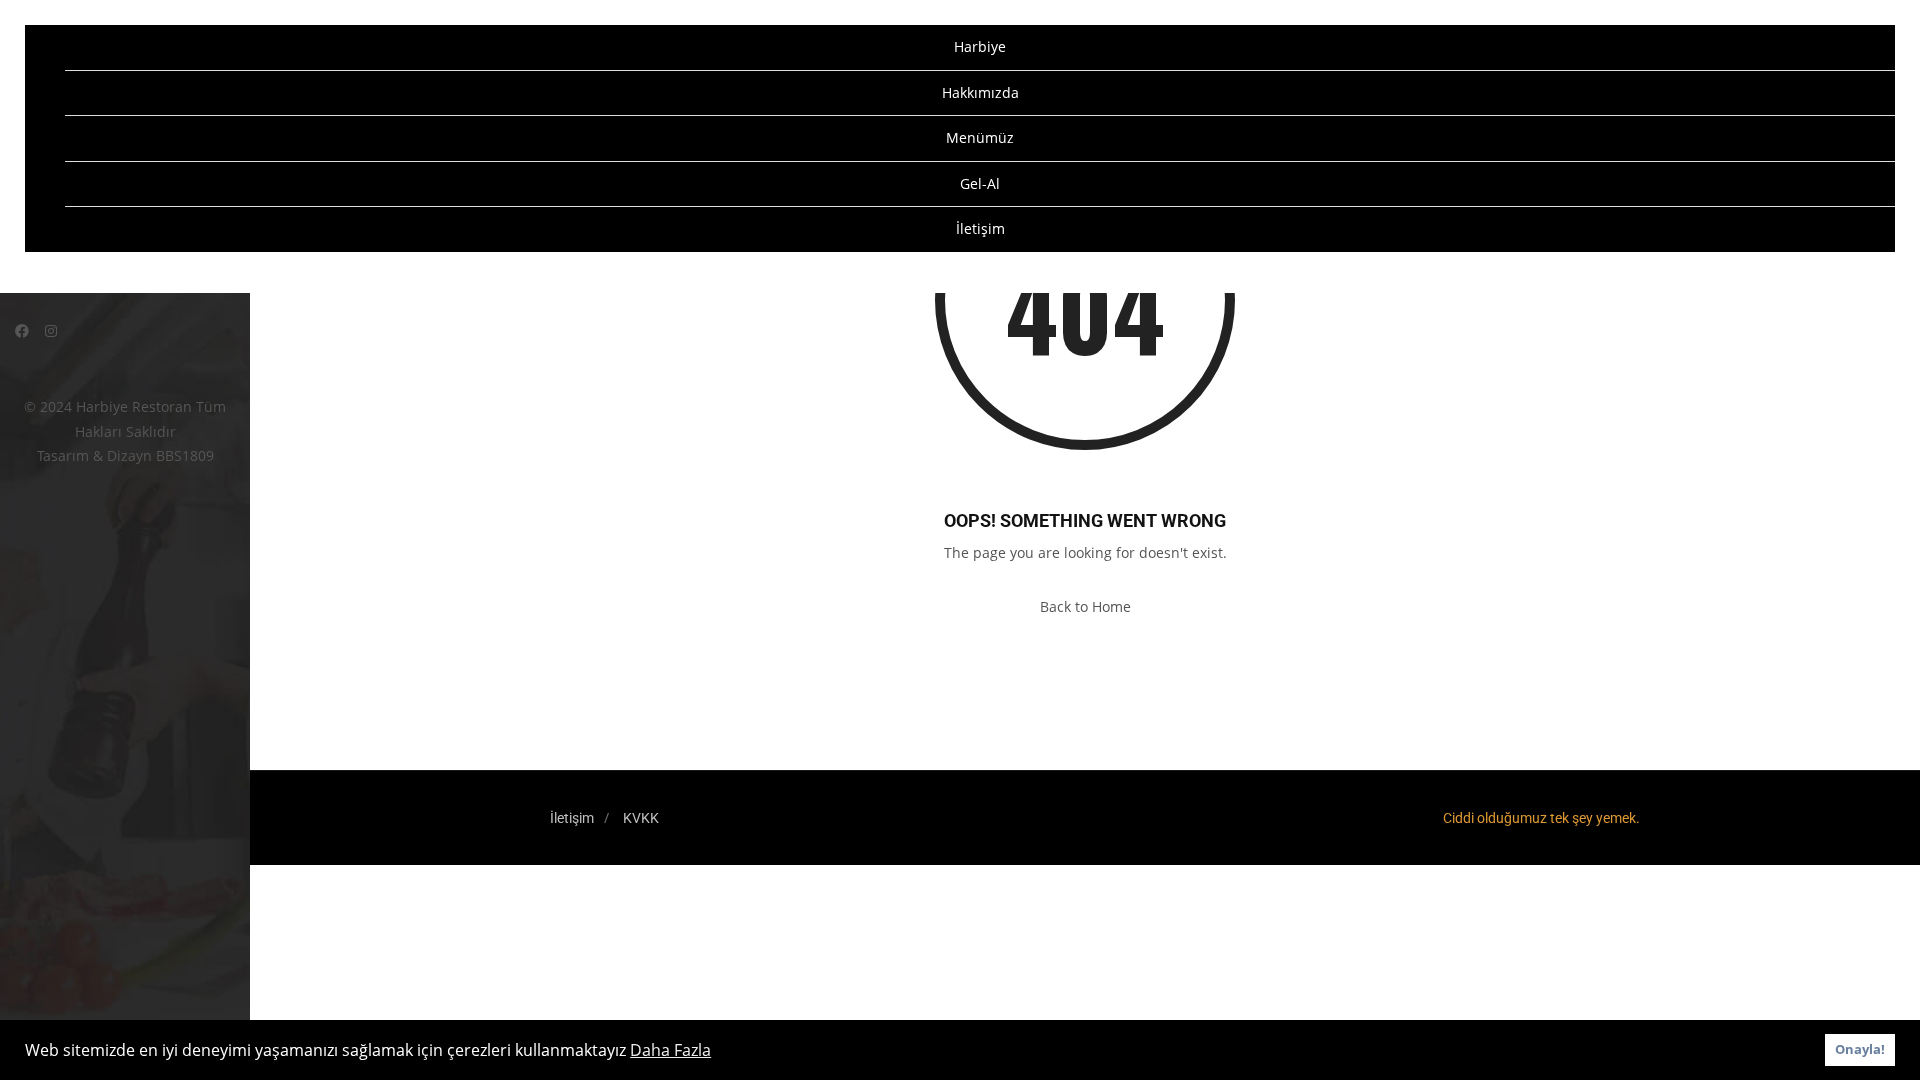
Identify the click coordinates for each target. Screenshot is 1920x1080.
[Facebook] (22, 330)
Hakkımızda (980, 92)
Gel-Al (980, 183)
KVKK (641, 818)
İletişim (980, 228)
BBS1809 (185, 455)
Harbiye (980, 46)
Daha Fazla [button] (670, 1050)
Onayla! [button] (1860, 1049)
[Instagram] (51, 330)
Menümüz (980, 137)
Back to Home (1085, 606)
